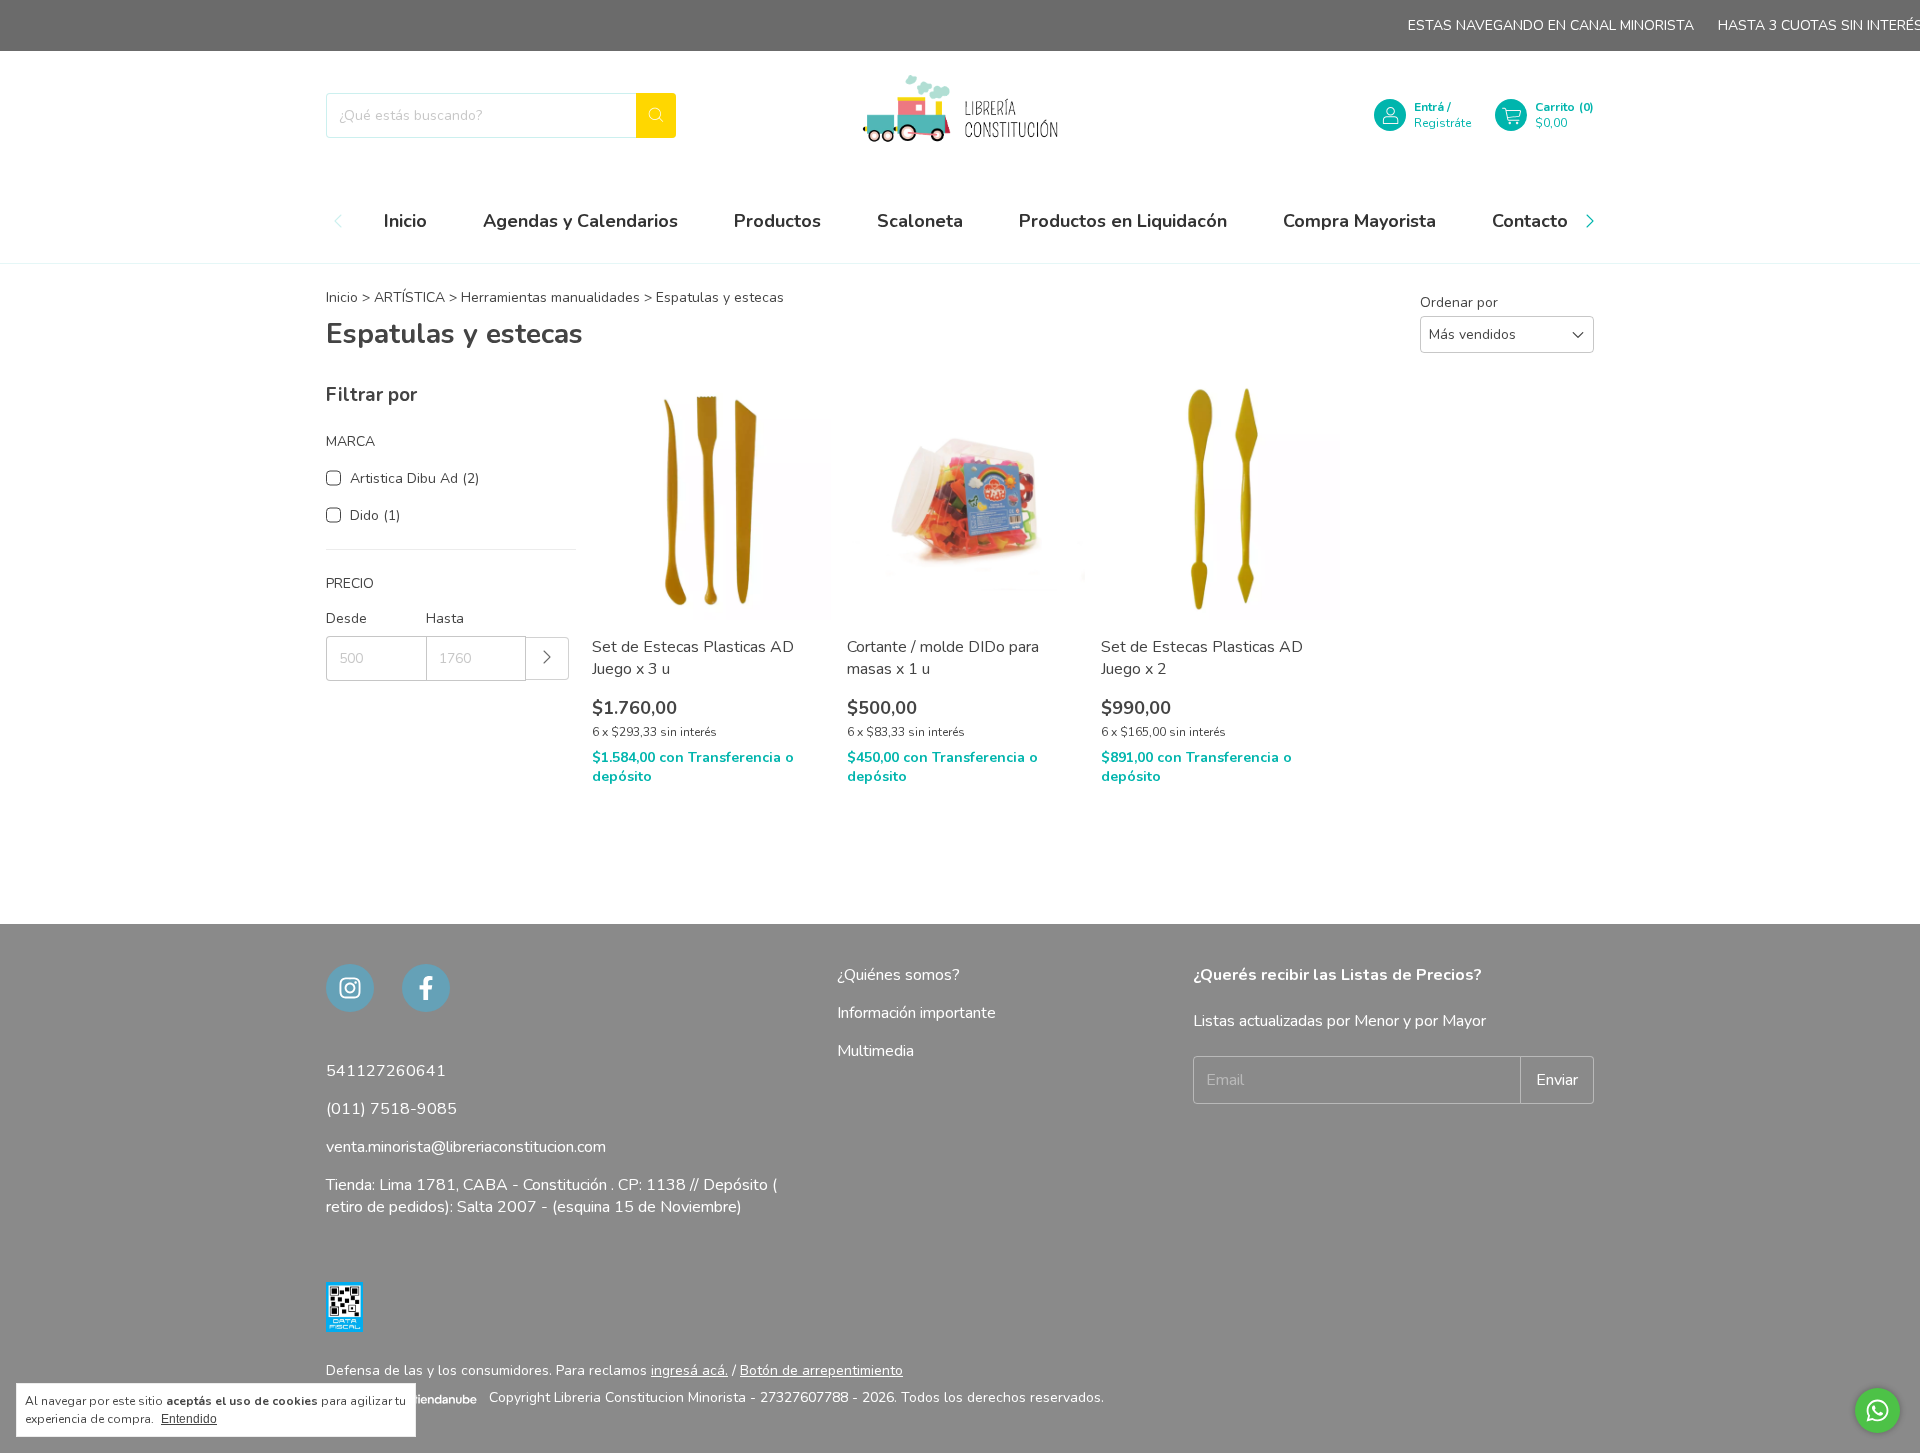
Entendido (189, 1419)
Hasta (445, 618)
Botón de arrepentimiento (821, 1370)
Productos (777, 221)
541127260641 (386, 1071)
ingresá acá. (689, 1370)
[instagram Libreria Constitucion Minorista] (350, 988)
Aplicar (547, 658)
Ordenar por (1459, 302)
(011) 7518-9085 (391, 1109)
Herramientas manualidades (550, 297)
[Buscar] (656, 115)
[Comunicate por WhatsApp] (1877, 1410)
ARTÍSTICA (411, 297)
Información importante (916, 1013)
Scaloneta (920, 221)
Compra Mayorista (1359, 221)
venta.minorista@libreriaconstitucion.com (466, 1147)
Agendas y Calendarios (580, 221)
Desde (346, 618)
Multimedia (875, 1051)
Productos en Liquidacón (1123, 221)
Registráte (1442, 123)
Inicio (405, 221)
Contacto (1530, 221)
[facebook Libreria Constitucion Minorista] (426, 988)
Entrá (1429, 107)
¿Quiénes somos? (898, 975)
